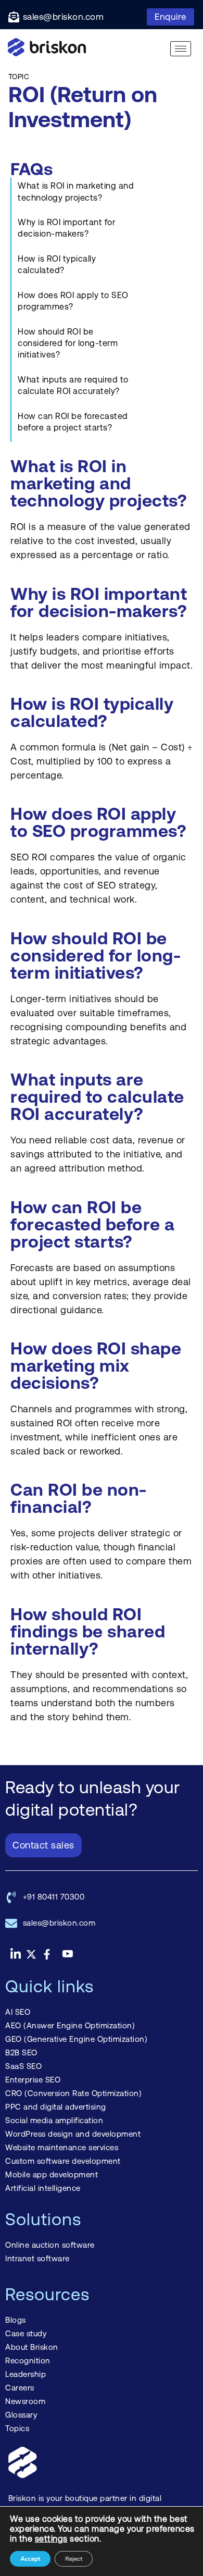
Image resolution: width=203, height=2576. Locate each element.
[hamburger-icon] (181, 49)
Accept (30, 2559)
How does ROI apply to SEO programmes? (73, 301)
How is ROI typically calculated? (57, 264)
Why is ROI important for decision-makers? (66, 228)
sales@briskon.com (64, 17)
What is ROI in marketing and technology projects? (76, 192)
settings (51, 2539)
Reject (74, 2559)
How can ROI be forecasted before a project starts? (73, 422)
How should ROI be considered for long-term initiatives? (68, 343)
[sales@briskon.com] (14, 17)
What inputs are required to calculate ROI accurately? (73, 385)
